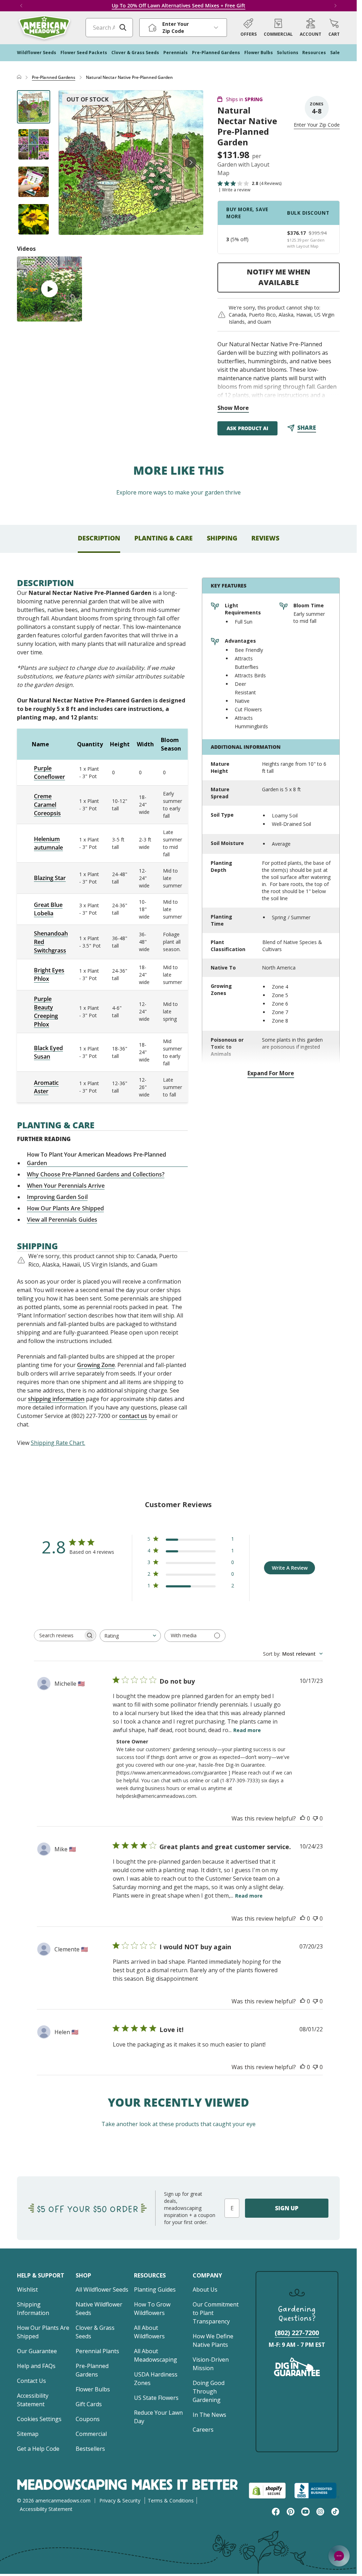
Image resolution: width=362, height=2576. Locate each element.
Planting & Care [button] (164, 538)
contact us (133, 1416)
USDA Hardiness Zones (156, 2379)
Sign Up (287, 2208)
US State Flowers (156, 2398)
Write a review (236, 190)
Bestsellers (90, 2449)
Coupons (88, 2419)
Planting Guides (155, 2290)
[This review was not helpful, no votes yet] (315, 1818)
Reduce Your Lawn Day (158, 2417)
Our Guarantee (37, 2351)
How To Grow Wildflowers (152, 2309)
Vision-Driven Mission (211, 2364)
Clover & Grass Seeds (95, 2332)
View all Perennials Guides (62, 1220)
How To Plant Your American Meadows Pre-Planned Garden (97, 1159)
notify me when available (279, 277)
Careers (203, 2430)
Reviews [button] (265, 538)
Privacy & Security (120, 2500)
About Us (205, 2290)
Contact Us (31, 2381)
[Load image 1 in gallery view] (34, 107)
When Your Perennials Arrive (66, 1186)
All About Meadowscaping (156, 2355)
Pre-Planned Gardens (54, 77)
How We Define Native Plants (213, 2340)
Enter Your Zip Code (317, 125)
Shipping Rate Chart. (58, 1443)
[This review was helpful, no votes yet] (303, 1818)
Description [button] (99, 538)
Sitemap (28, 2434)
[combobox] (130, 1636)
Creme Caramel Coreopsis (47, 805)
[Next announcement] (335, 6)
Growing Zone (96, 1365)
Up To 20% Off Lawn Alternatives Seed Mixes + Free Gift (179, 5)
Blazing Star (50, 878)
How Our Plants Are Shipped (65, 1208)
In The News (209, 2415)
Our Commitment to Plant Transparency (216, 2313)
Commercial (91, 2434)
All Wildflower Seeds (102, 2290)
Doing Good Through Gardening (209, 2391)
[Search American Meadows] (123, 28)
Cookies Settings (39, 2419)
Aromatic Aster (46, 1087)
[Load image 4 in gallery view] (34, 219)
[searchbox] (59, 1635)
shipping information (56, 1399)
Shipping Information (33, 2309)
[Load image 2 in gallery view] (34, 144)
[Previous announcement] (21, 6)
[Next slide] (191, 162)
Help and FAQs (36, 2366)
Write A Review (290, 1568)
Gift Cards (89, 2404)
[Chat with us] (339, 2556)
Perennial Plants (97, 2351)
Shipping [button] (222, 538)
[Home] (19, 77)
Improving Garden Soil (57, 1197)
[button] (334, 28)
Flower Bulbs (93, 2389)
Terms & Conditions (171, 2500)
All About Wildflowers (149, 2332)
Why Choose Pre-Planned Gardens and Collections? (96, 1174)
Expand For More (271, 1073)
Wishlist (27, 2290)
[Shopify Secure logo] (267, 2491)
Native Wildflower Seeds (99, 2309)
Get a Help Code (38, 2449)
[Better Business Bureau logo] (317, 2491)
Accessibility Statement (33, 2400)
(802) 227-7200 (297, 2333)
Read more (247, 1730)
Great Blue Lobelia (48, 909)
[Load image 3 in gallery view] (34, 182)
